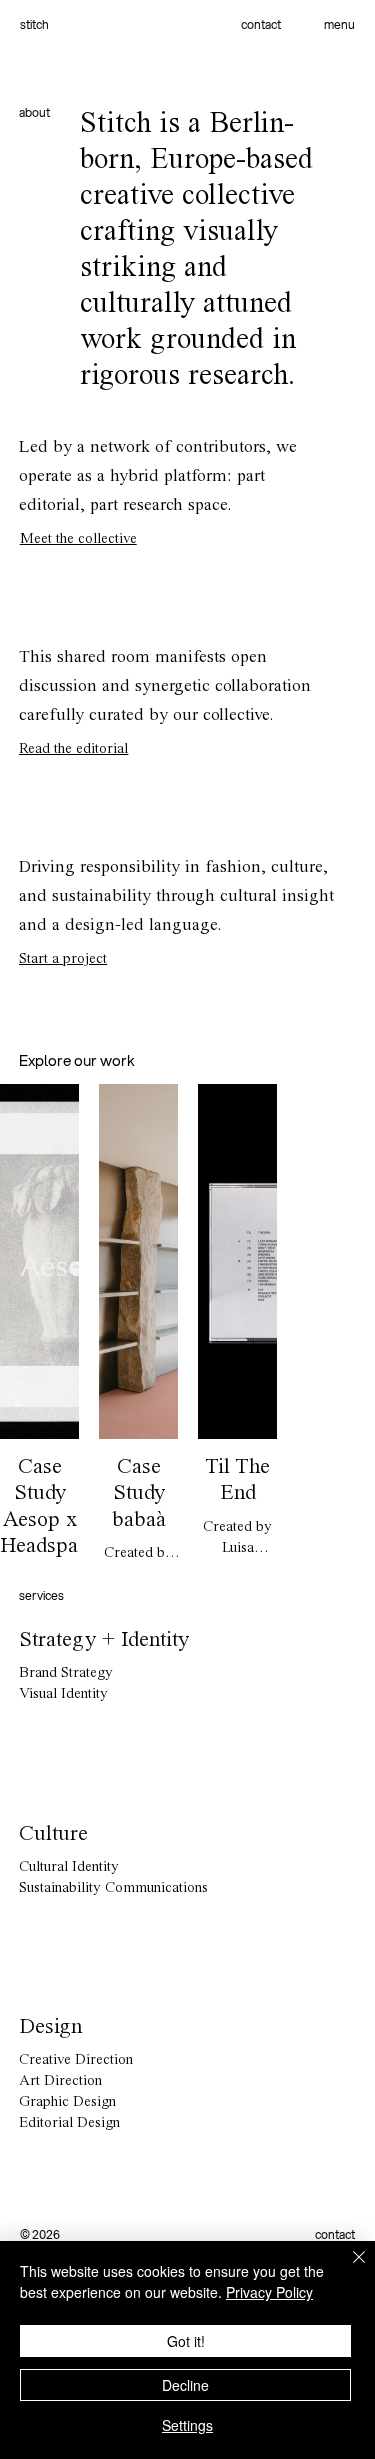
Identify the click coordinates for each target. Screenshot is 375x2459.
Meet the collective (78, 539)
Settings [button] (187, 2425)
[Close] (347, 2269)
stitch (34, 24)
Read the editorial (73, 749)
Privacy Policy (269, 2292)
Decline (185, 2385)
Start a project (63, 959)
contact (261, 24)
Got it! (186, 2341)
